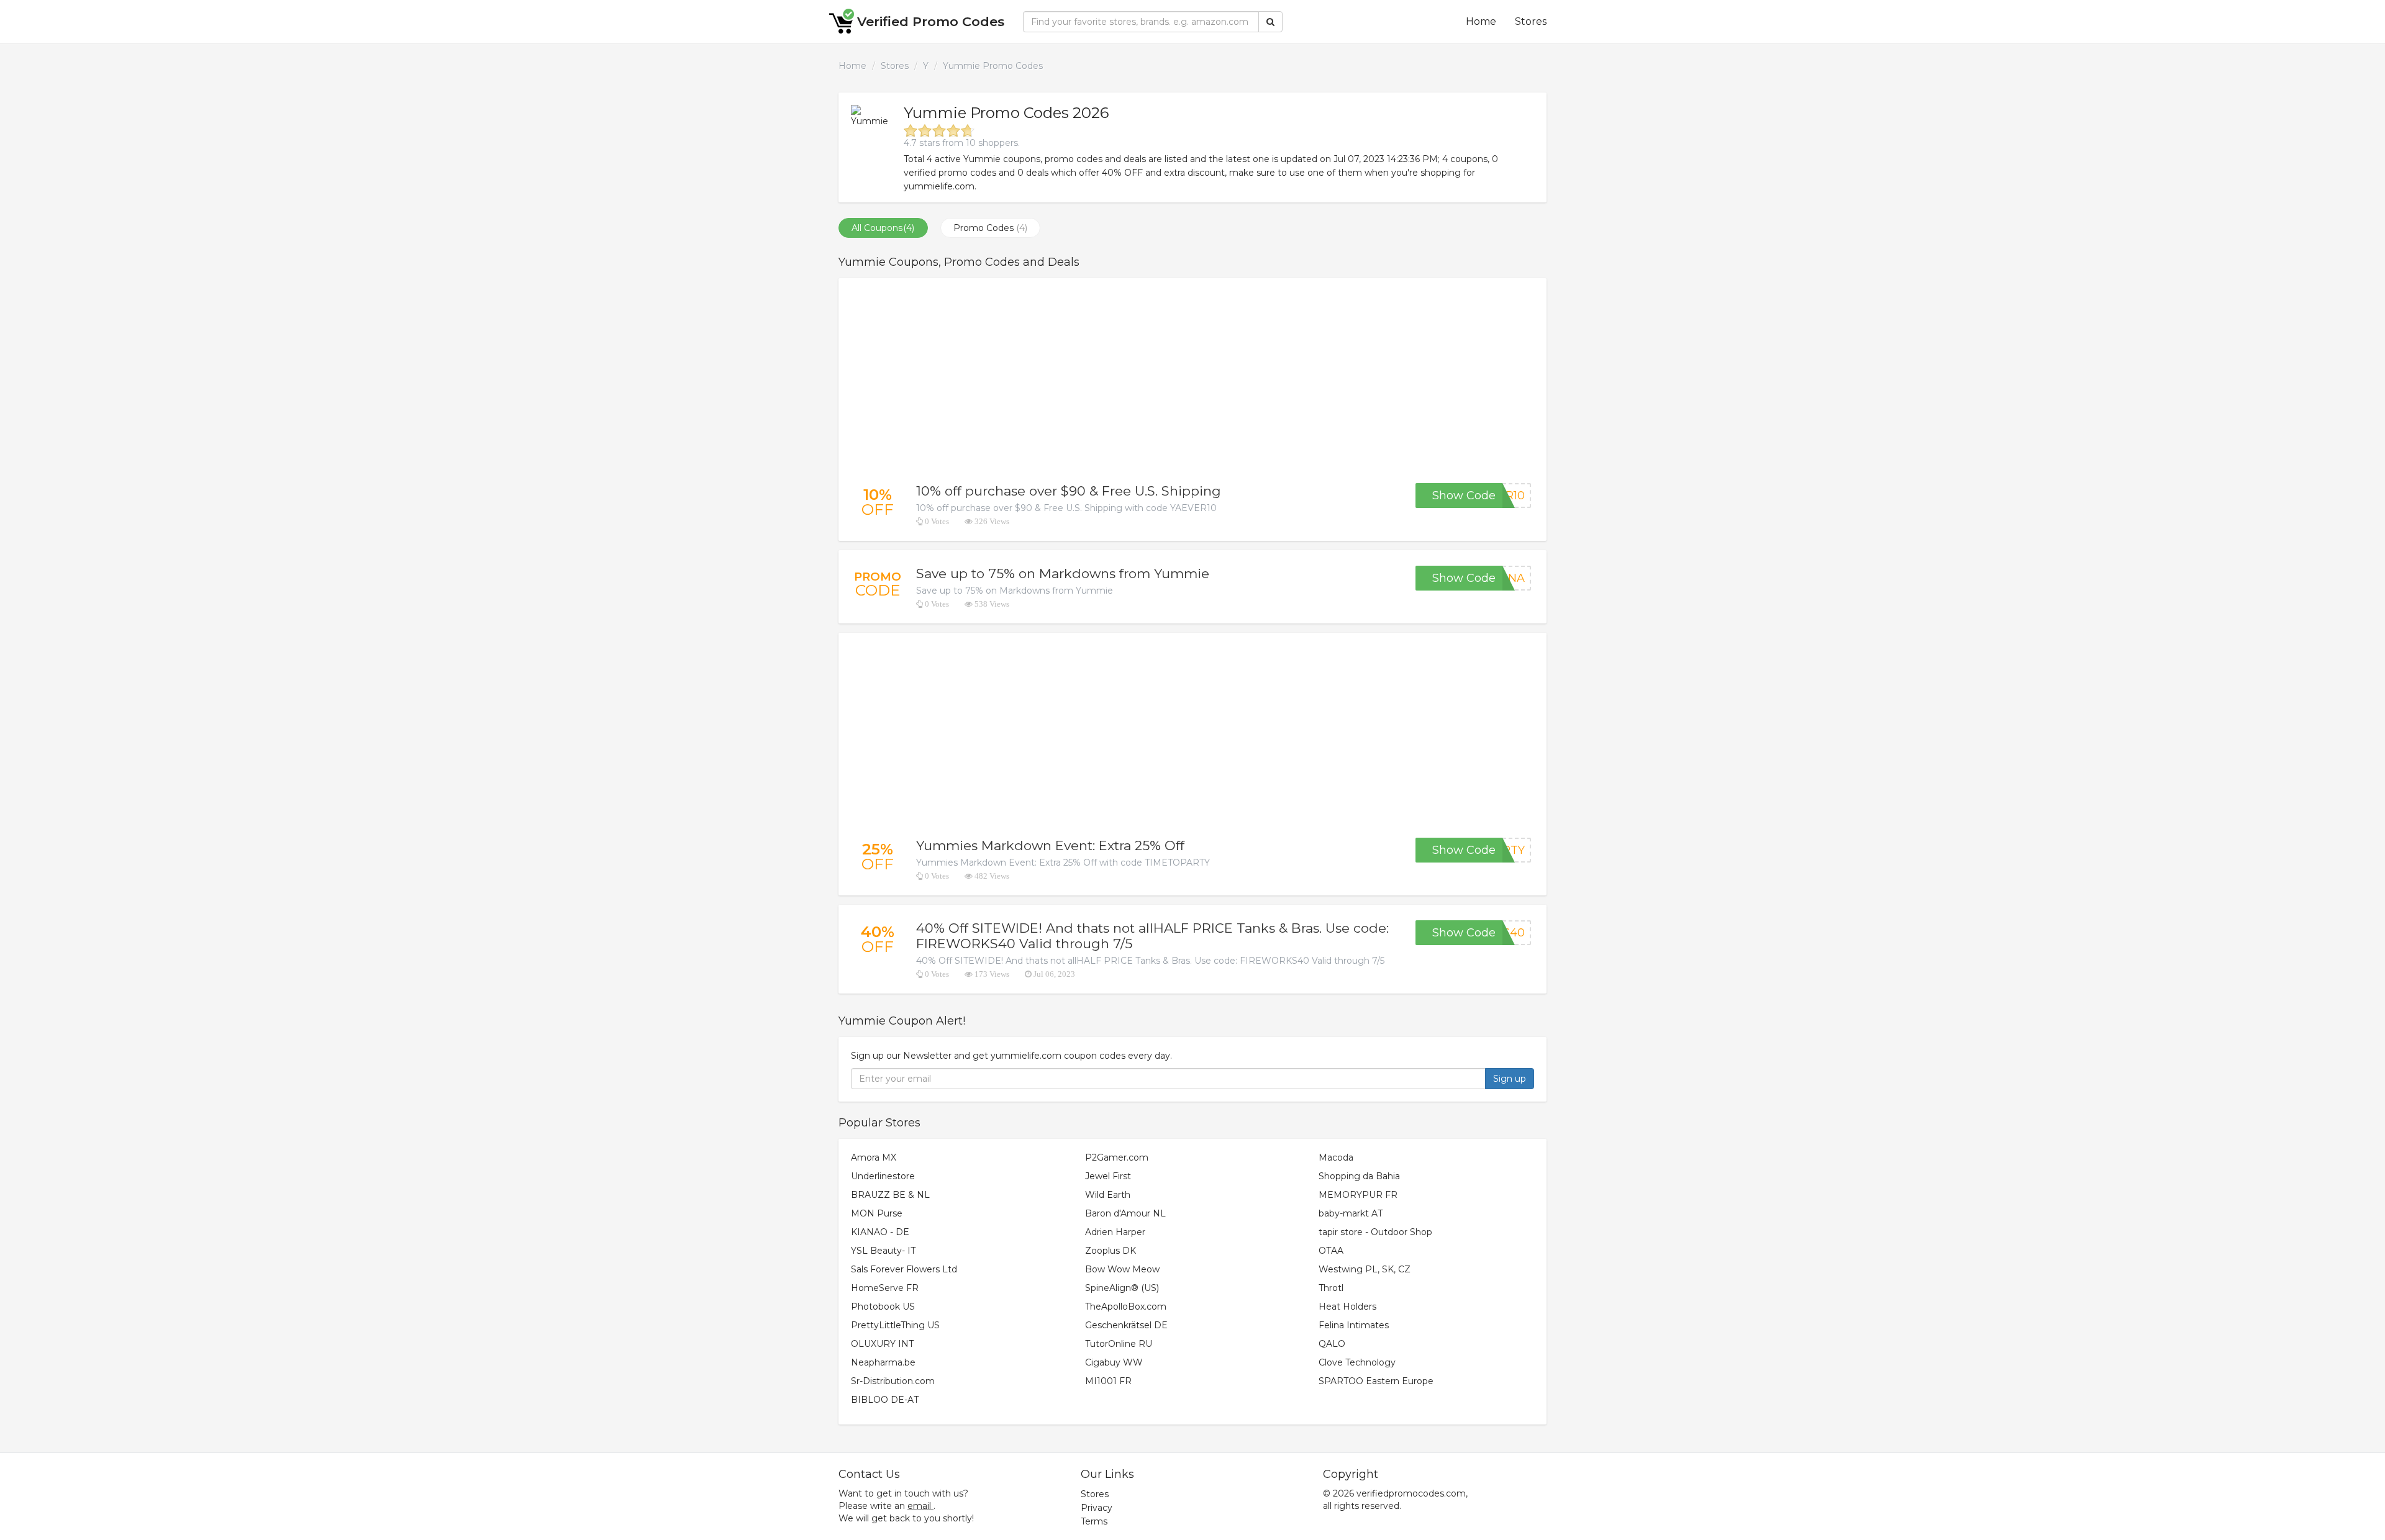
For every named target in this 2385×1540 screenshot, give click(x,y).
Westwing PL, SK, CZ (1365, 1269)
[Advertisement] (1192, 381)
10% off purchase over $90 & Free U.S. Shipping (1069, 491)
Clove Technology (1357, 1362)
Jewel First (1108, 1176)
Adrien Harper (1115, 1232)
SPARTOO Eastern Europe (1376, 1381)
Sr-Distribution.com (893, 1381)
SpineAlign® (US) (1122, 1288)
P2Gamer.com (1117, 1157)
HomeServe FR (885, 1288)
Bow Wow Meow (1122, 1269)
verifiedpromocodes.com (1411, 1493)
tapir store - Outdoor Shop (1375, 1232)
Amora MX (874, 1157)
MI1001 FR (1108, 1381)
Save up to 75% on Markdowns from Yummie (1063, 573)
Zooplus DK (1111, 1251)
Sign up (1510, 1079)
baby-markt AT (1351, 1213)
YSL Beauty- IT (883, 1251)
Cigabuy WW (1114, 1362)
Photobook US (883, 1307)
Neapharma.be (883, 1362)
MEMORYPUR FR (1358, 1195)
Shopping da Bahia (1359, 1176)
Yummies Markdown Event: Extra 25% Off (1050, 845)
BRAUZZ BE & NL (890, 1195)
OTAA (1331, 1251)
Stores (1531, 21)
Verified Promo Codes (931, 21)
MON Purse (877, 1213)
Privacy (1097, 1508)
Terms (1094, 1521)
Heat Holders (1347, 1307)
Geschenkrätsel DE (1126, 1325)
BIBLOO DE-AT (885, 1400)
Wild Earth (1108, 1195)
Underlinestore (883, 1176)
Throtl (1331, 1288)
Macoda (1336, 1157)
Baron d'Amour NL (1125, 1213)
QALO (1332, 1344)
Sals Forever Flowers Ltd (904, 1269)
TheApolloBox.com (1126, 1307)
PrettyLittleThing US (895, 1325)
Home (1481, 21)
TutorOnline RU (1119, 1344)
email (919, 1506)
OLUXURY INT (882, 1344)
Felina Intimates (1354, 1325)
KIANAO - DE (880, 1232)
